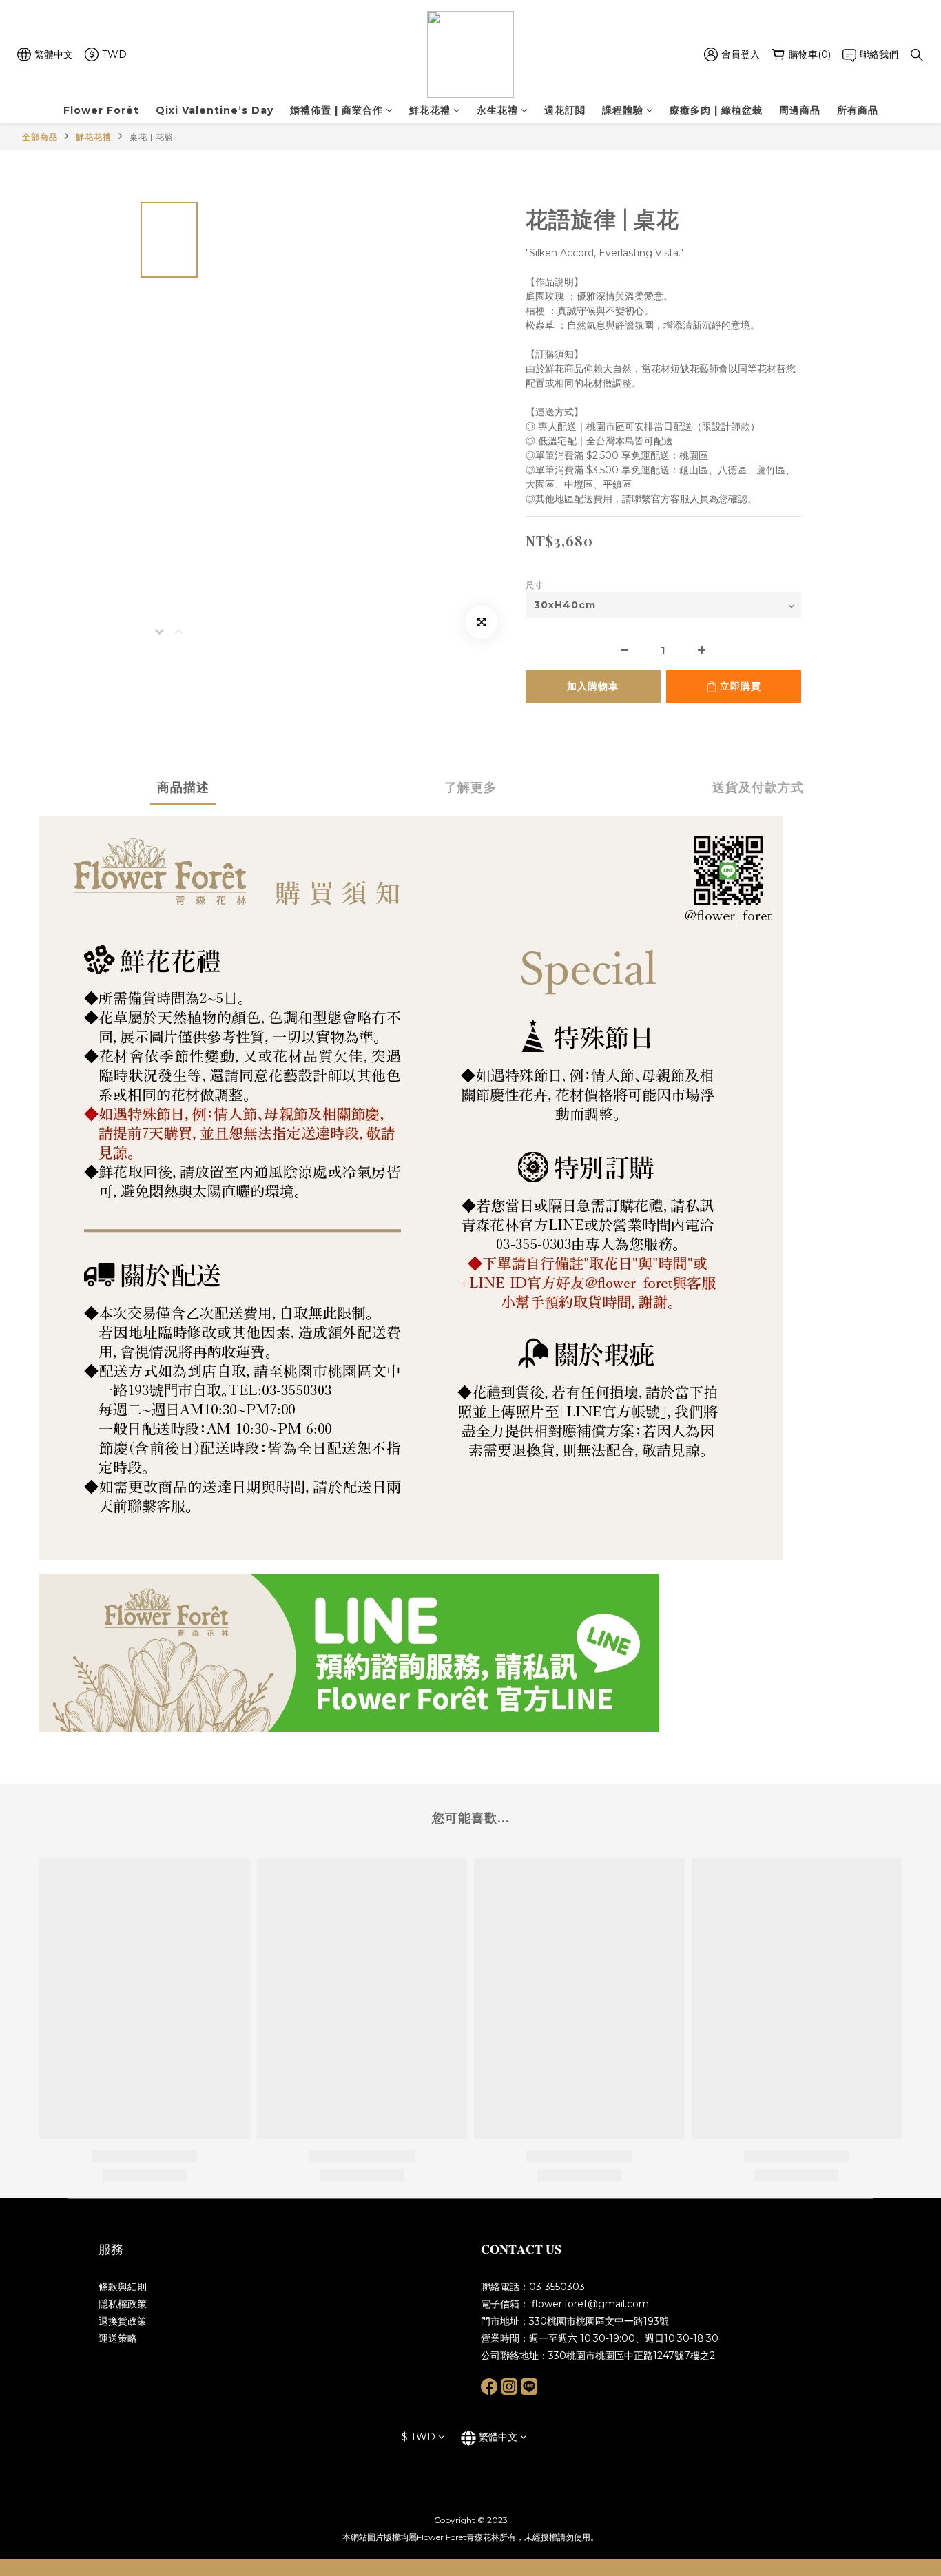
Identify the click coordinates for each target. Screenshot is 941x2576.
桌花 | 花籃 (152, 137)
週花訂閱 (565, 110)
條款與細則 (123, 2287)
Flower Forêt (101, 110)
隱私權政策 (123, 2304)
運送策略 (118, 2338)
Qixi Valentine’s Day (215, 110)
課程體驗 (623, 110)
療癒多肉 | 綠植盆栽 (716, 110)
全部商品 (40, 137)
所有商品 (858, 110)
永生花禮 (497, 110)
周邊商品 (800, 110)
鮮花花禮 (430, 110)
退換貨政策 (123, 2321)
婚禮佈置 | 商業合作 (337, 110)
